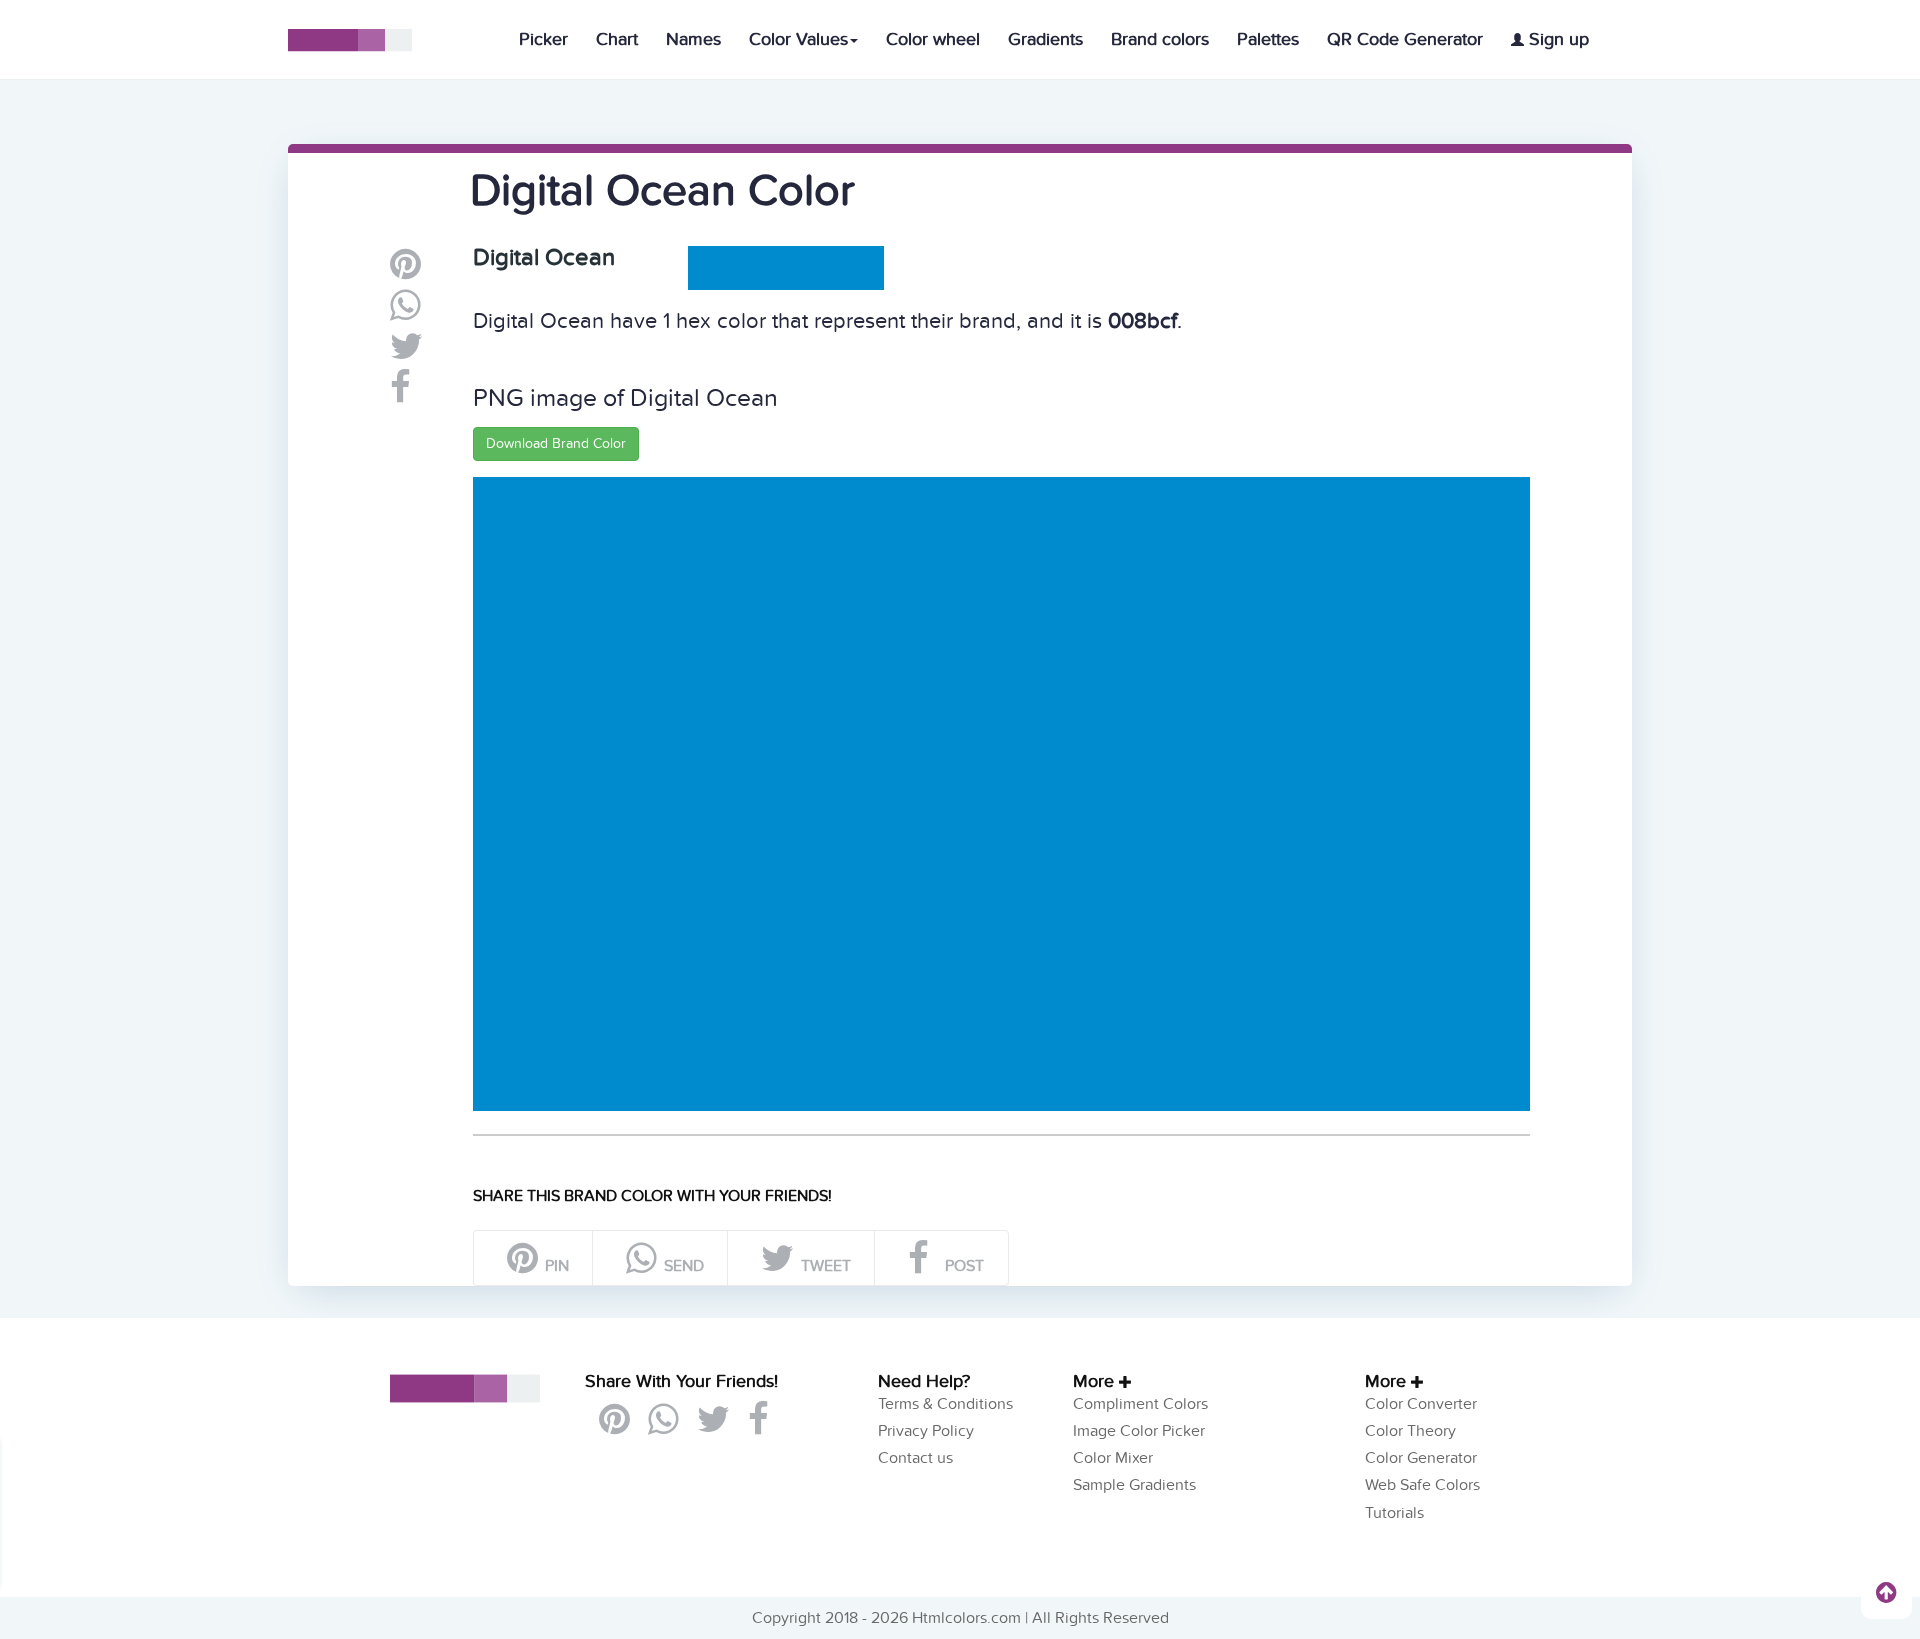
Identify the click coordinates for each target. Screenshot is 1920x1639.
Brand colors (1160, 39)
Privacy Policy (926, 1431)
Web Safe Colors (1422, 1485)
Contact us (915, 1458)
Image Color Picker (1139, 1431)
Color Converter (1421, 1404)
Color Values (798, 39)
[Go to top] (1886, 1592)
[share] (405, 313)
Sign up (1556, 39)
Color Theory (1410, 1431)
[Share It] (400, 395)
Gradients (1045, 39)
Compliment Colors (1140, 1404)
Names (693, 39)
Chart (617, 39)
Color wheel (933, 39)
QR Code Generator (1405, 39)
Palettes (1268, 39)
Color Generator (1421, 1458)
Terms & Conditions (945, 1404)
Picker (543, 39)
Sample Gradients (1134, 1485)
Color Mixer (1113, 1458)
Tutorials (1394, 1513)
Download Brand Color (556, 443)
